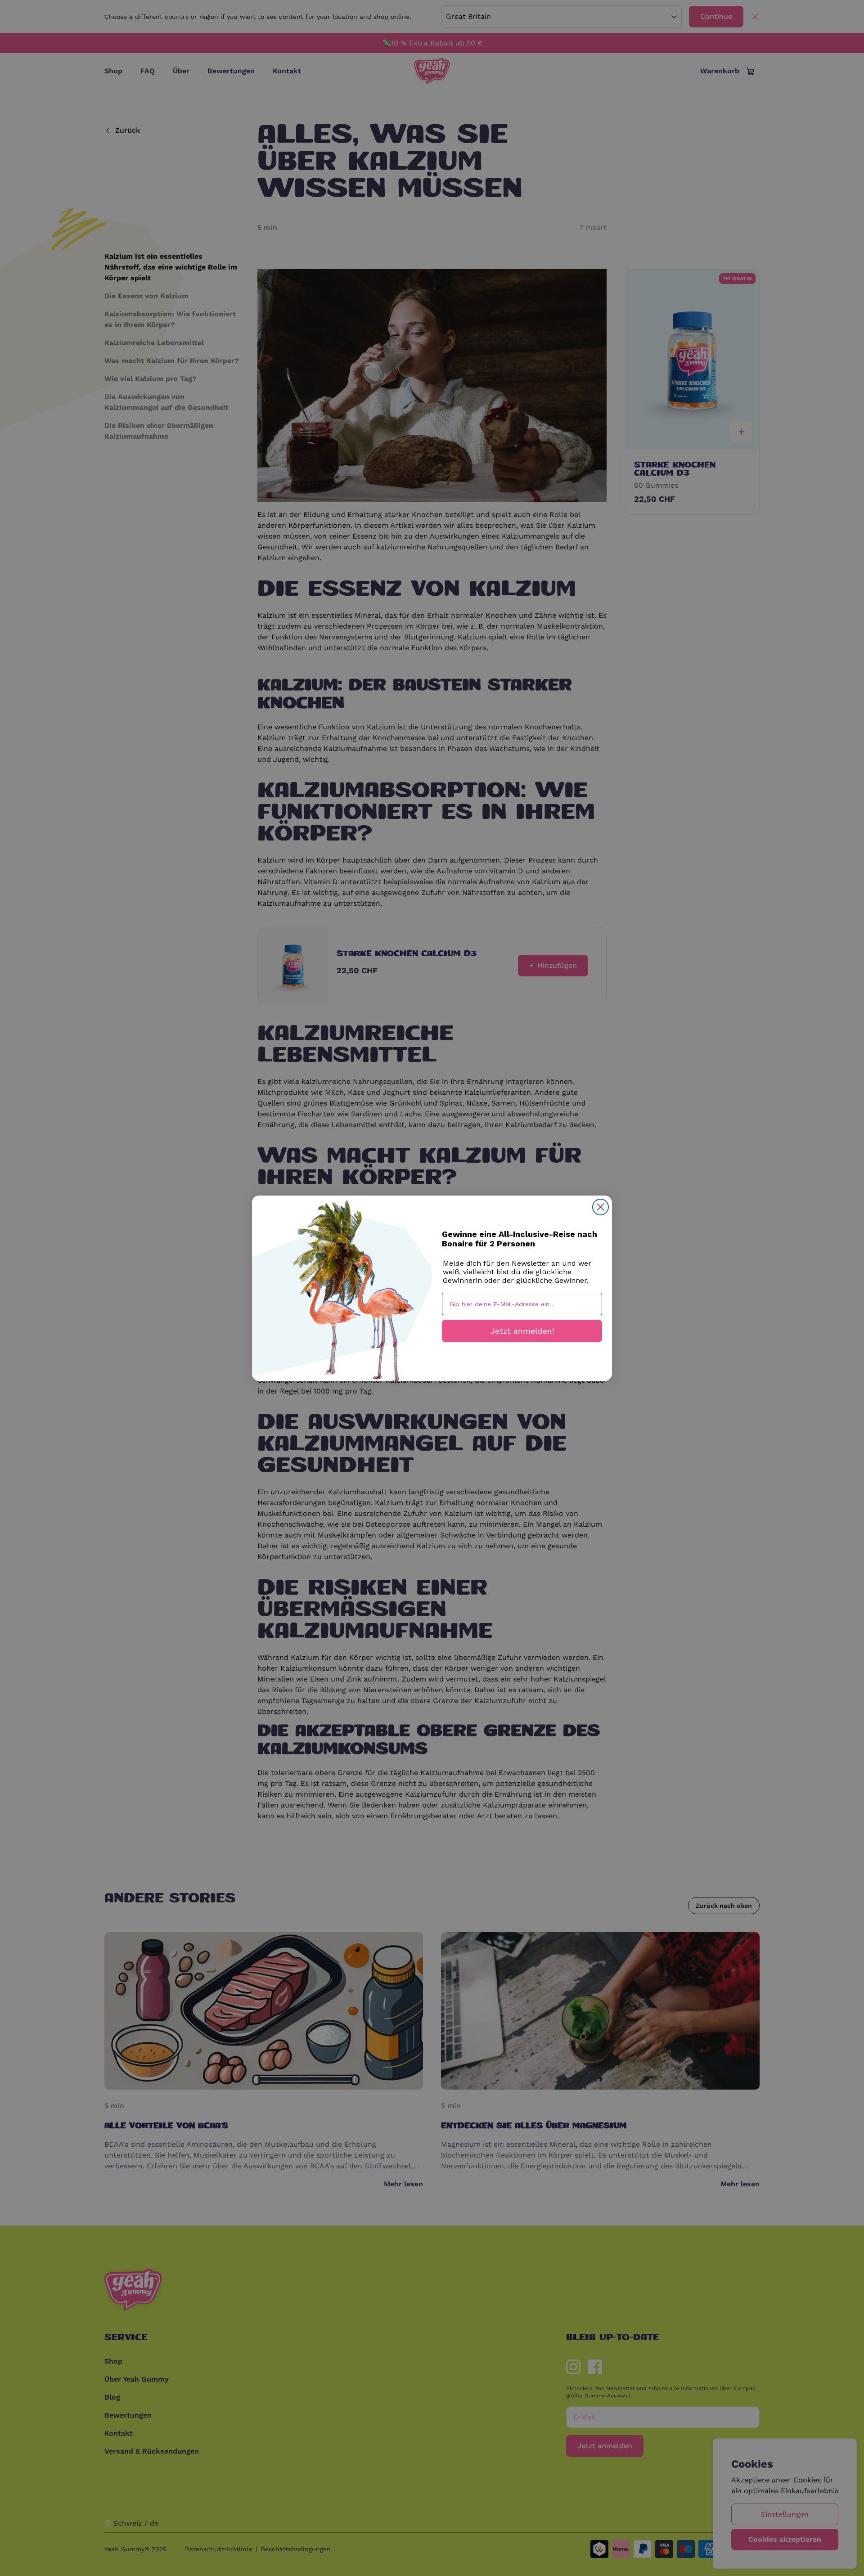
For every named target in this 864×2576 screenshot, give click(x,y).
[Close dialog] (601, 1207)
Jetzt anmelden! (522, 1331)
